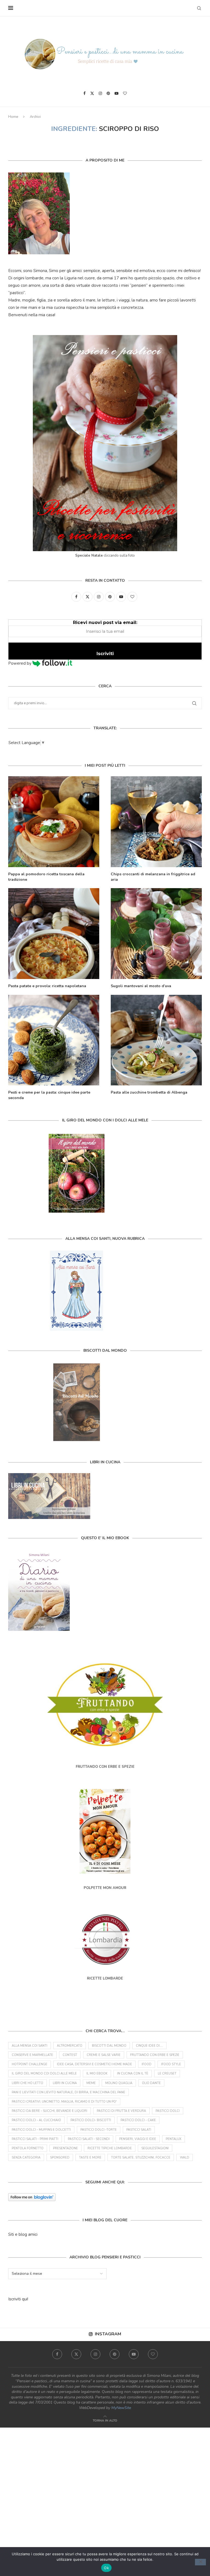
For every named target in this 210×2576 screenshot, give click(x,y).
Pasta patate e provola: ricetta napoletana (47, 986)
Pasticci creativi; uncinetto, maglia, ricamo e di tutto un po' (64, 2102)
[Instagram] (100, 93)
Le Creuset (167, 2074)
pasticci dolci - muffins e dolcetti (41, 2130)
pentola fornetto (28, 2148)
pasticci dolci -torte (99, 2130)
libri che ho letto (27, 2083)
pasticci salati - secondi (89, 2139)
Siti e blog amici (23, 2234)
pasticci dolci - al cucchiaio (36, 2120)
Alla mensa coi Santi (30, 2046)
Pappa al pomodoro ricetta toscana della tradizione (46, 877)
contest (70, 2055)
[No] (200, 2562)
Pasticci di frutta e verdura (121, 2111)
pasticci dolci (168, 2111)
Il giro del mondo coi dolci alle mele (44, 2074)
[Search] (199, 8)
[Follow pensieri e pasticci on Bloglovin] (32, 2197)
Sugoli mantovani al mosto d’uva (141, 986)
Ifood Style (171, 2064)
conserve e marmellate (32, 2055)
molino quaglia (119, 2083)
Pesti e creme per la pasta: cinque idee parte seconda (49, 1095)
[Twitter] (92, 93)
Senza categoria (26, 2158)
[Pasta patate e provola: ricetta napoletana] (54, 934)
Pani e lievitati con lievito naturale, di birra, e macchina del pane (68, 2092)
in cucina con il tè (133, 2074)
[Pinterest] (108, 93)
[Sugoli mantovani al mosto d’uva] (156, 934)
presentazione (65, 2148)
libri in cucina (65, 2083)
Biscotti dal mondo (109, 2046)
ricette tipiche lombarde (110, 2148)
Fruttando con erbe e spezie (155, 2055)
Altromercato (70, 2046)
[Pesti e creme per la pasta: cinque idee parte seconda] (54, 1040)
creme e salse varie (104, 2055)
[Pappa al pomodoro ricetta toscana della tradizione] (54, 822)
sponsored (60, 2158)
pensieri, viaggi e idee (138, 2139)
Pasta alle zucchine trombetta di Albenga (149, 1092)
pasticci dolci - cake (138, 2120)
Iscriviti (105, 654)
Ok (106, 2568)
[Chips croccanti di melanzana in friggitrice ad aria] (156, 822)
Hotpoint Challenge (30, 2064)
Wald (185, 2158)
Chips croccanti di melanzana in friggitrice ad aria (153, 877)
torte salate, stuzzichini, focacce (141, 2158)
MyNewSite (121, 2408)
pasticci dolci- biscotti (91, 2120)
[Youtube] (116, 93)
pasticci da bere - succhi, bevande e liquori (49, 2111)
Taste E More (90, 2158)
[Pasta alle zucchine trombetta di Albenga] (156, 1040)
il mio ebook (97, 2074)
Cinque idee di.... (149, 2046)
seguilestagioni (155, 2148)
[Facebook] (84, 93)
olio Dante (151, 2083)
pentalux (173, 2139)
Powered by (20, 663)
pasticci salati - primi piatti (35, 2139)
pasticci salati (139, 2130)
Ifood (147, 2064)
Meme (91, 2083)
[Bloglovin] (125, 93)
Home (13, 117)
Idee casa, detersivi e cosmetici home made (94, 2064)
